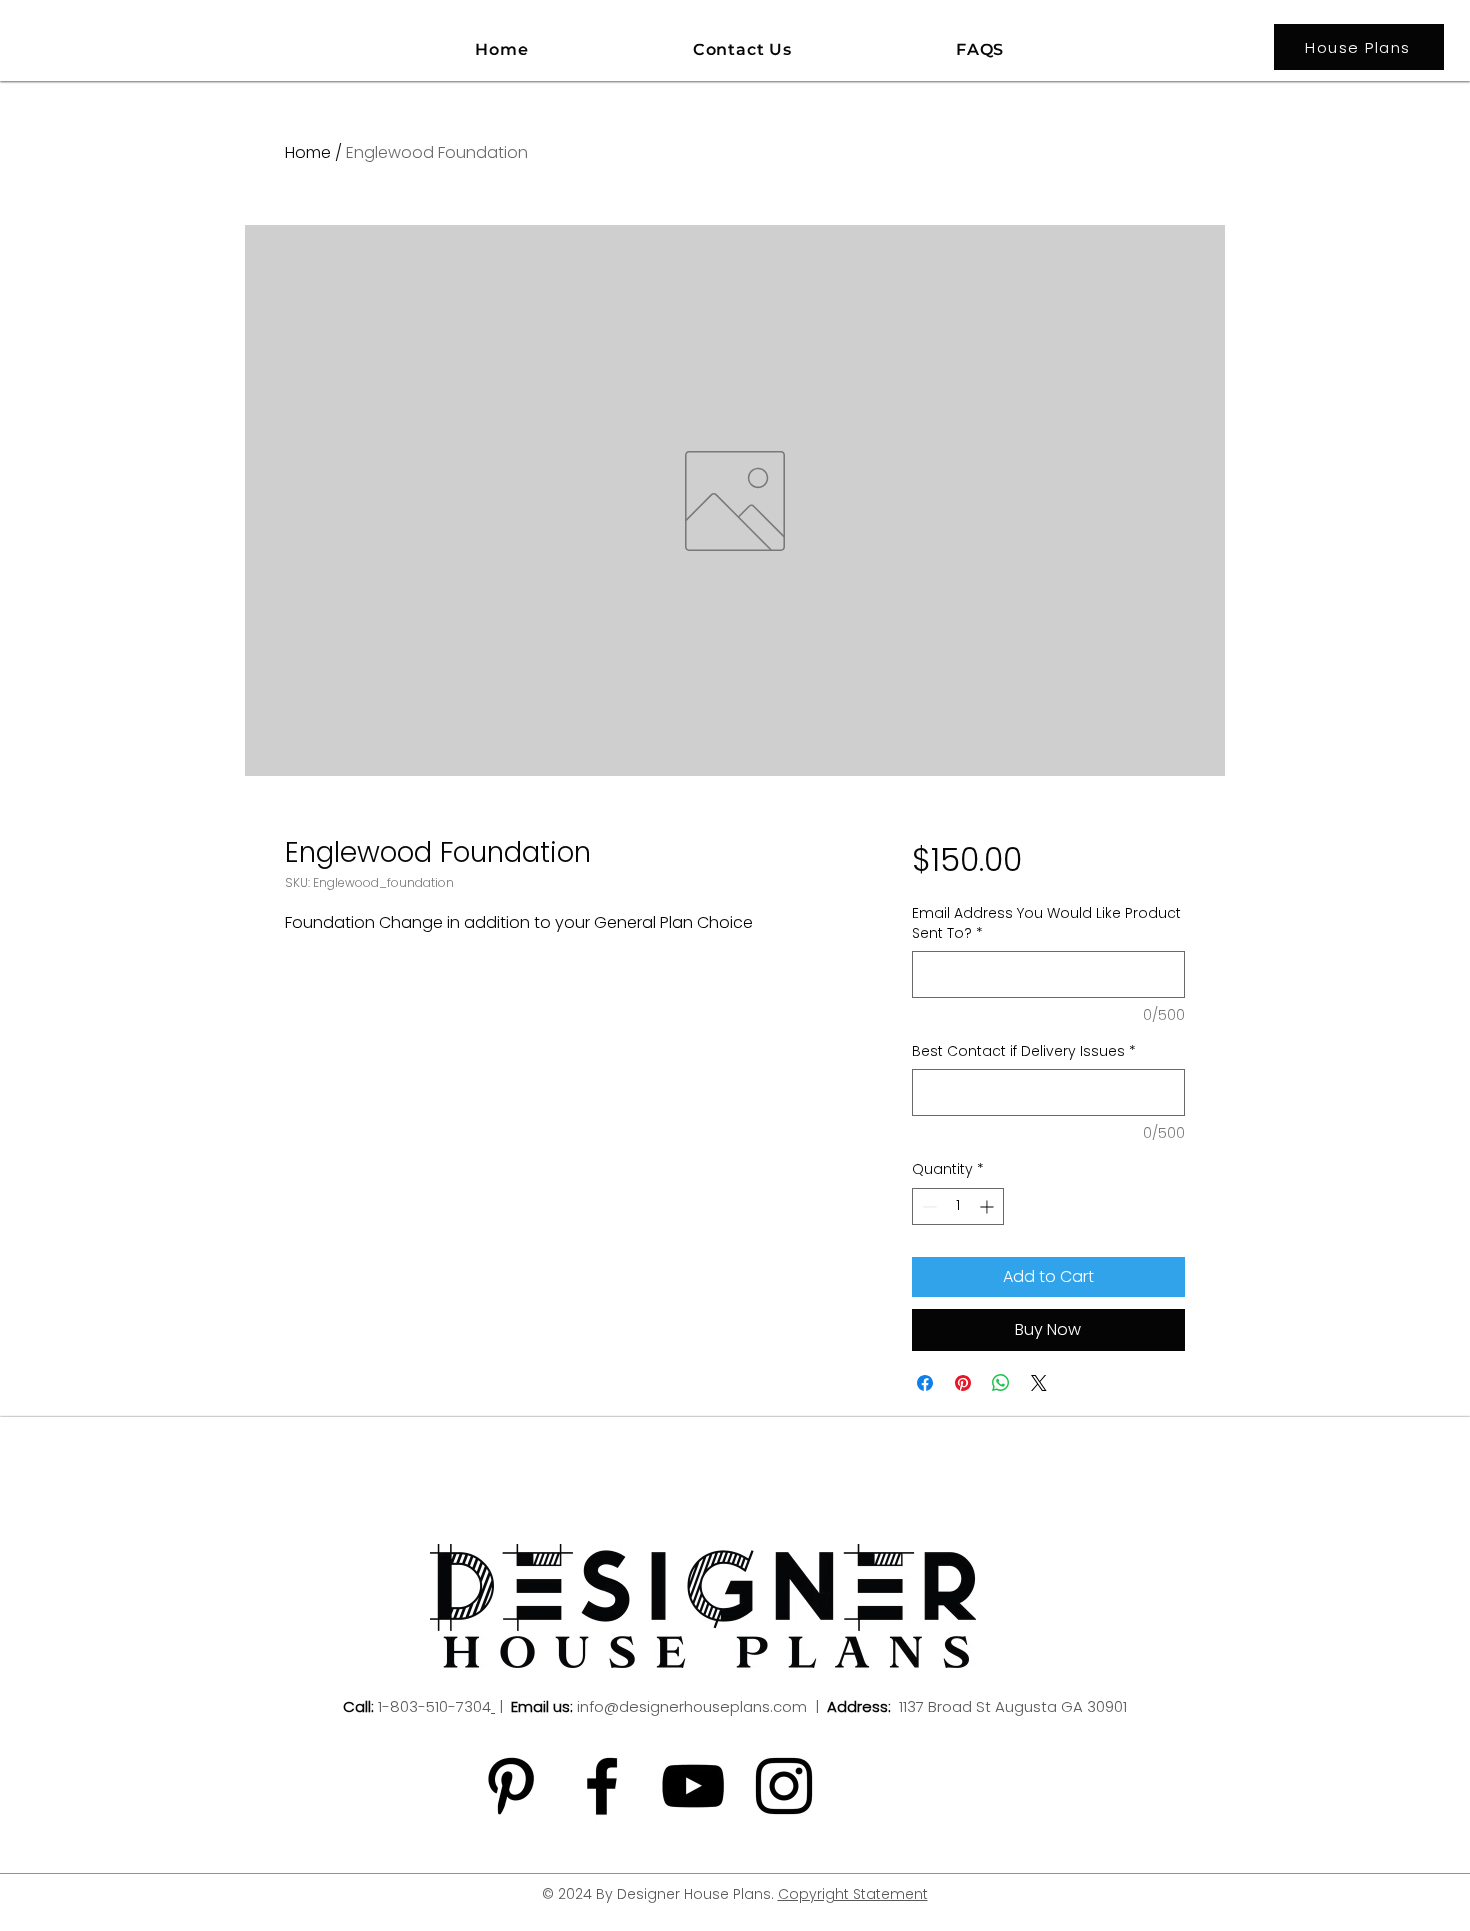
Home (308, 152)
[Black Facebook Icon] (602, 1786)
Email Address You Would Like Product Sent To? (1046, 923)
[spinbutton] (958, 1206)
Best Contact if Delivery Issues (1024, 1051)
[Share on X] (1039, 1383)
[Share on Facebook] (925, 1383)
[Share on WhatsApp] (1001, 1383)
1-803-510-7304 (434, 1706)
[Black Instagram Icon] (784, 1786)
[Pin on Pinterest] (963, 1383)
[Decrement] (927, 1206)
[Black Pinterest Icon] (511, 1786)
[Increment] (988, 1206)
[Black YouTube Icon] (693, 1786)
